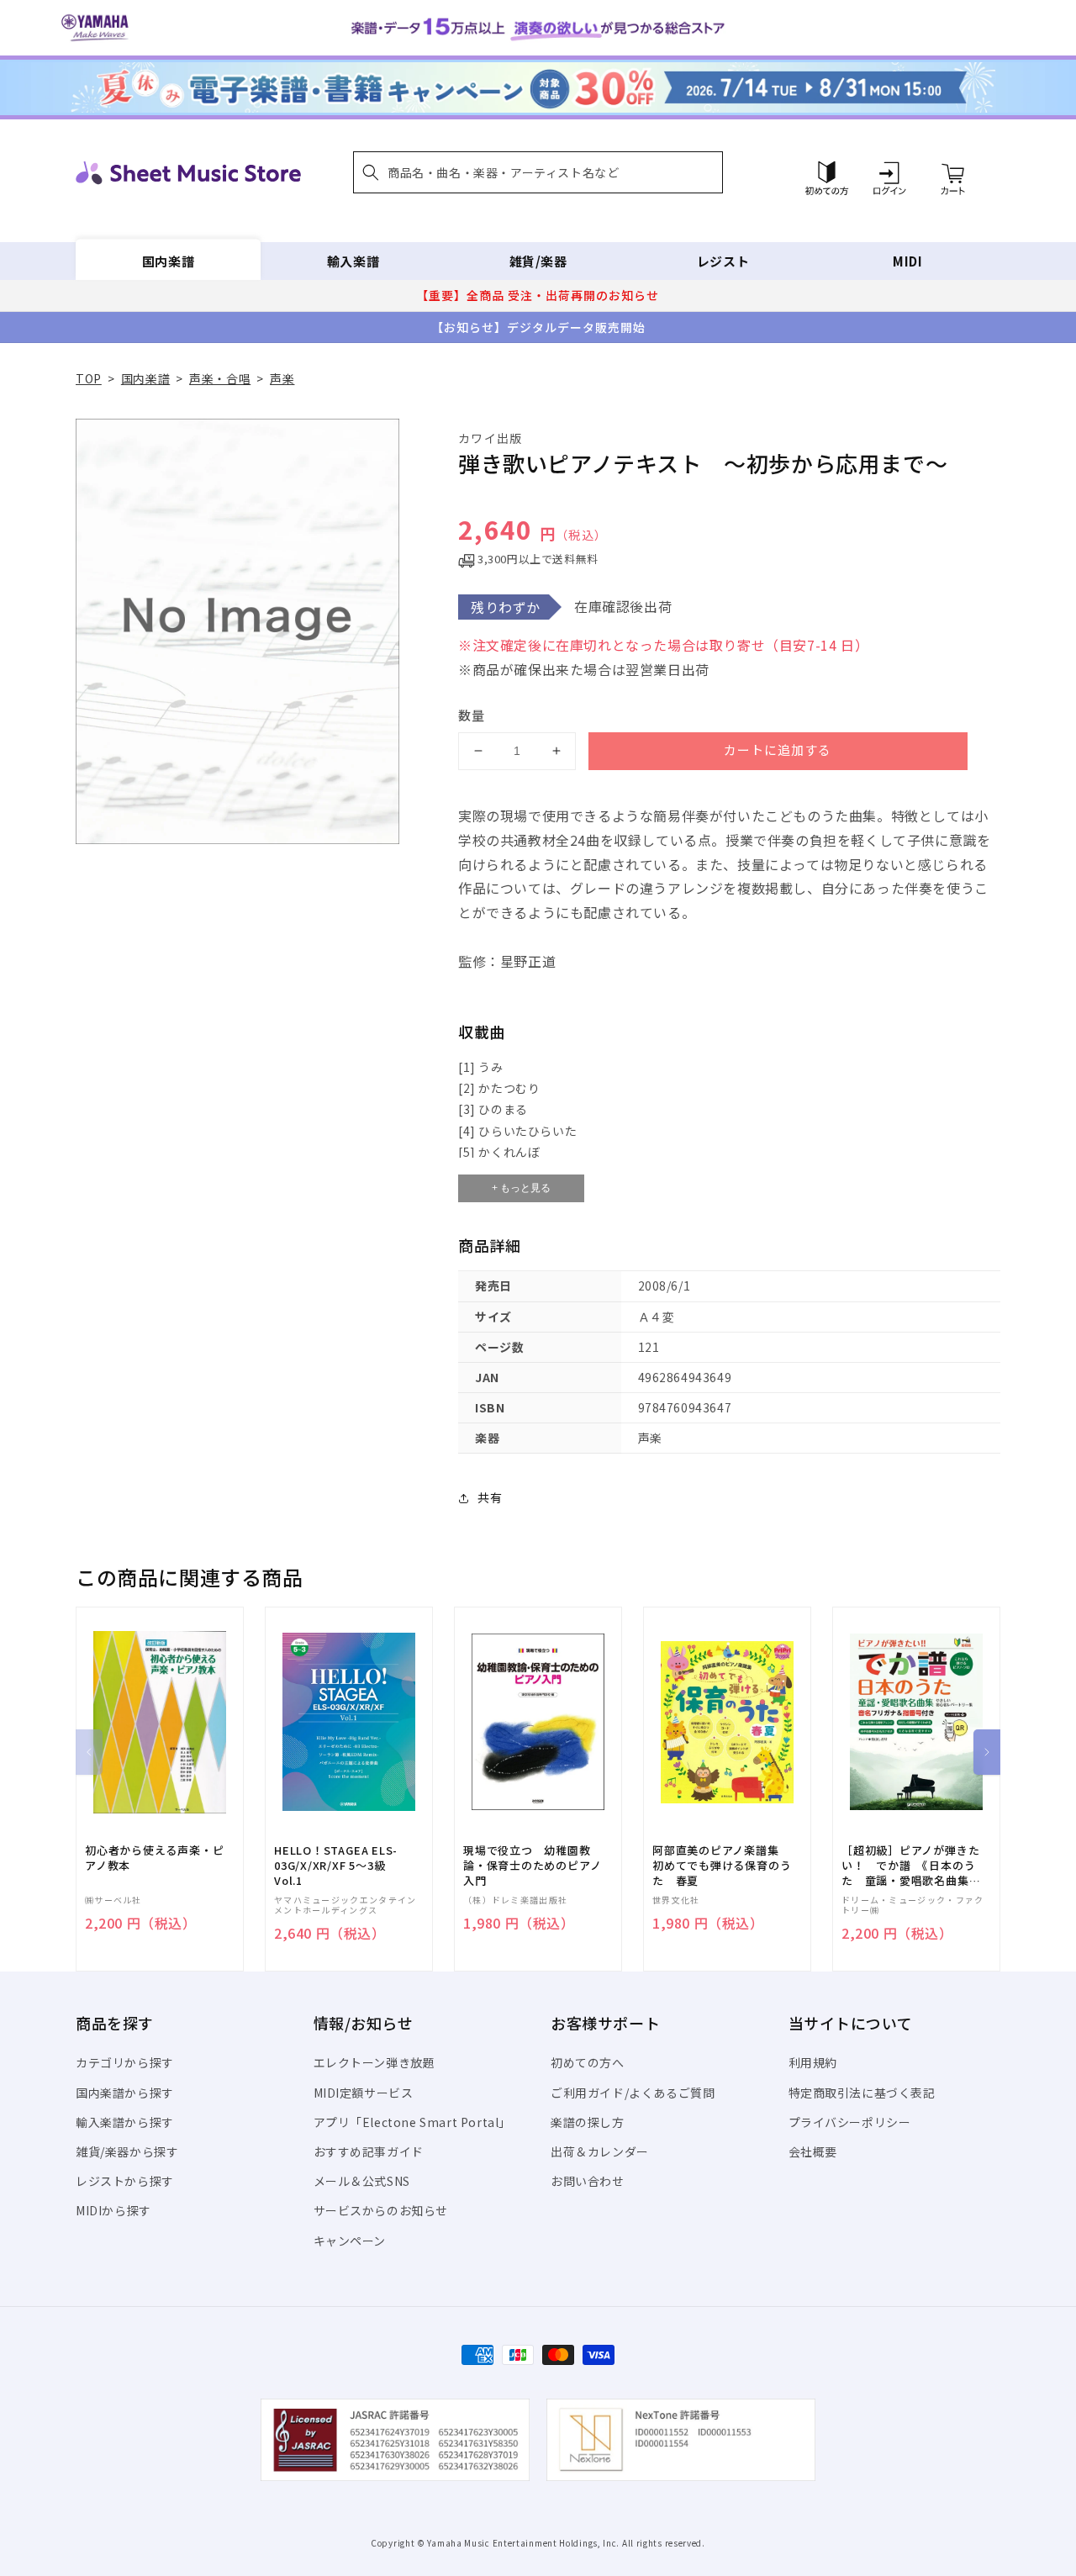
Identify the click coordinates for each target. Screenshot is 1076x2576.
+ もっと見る (521, 1188)
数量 (472, 715)
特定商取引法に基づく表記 (862, 2093)
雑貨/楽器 (538, 261)
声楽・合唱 (220, 378)
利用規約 (813, 2062)
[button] (538, 172)
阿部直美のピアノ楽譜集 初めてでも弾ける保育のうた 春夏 (722, 1866)
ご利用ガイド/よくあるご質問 (633, 2093)
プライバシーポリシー (850, 2122)
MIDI (907, 261)
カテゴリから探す (125, 2062)
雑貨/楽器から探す (127, 2151)
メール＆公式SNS (362, 2181)
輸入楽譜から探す (125, 2122)
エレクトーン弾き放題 (374, 2062)
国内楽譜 (168, 261)
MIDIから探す (113, 2210)
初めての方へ (588, 2062)
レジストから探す (125, 2181)
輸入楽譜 (353, 261)
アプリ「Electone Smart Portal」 (413, 2122)
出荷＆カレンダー (600, 2151)
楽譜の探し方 (588, 2122)
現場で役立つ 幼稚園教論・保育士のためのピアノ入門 (532, 1866)
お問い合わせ (588, 2181)
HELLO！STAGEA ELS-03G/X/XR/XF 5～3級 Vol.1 (336, 1866)
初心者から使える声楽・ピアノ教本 (154, 1858)
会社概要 (813, 2151)
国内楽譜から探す (125, 2093)
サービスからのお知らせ (381, 2210)
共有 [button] (490, 1497)
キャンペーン (350, 2241)
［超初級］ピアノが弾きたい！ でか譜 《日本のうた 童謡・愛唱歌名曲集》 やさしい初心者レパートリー (914, 1866)
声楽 (282, 378)
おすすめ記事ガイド (369, 2151)
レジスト (723, 261)
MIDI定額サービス (364, 2093)
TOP (89, 378)
